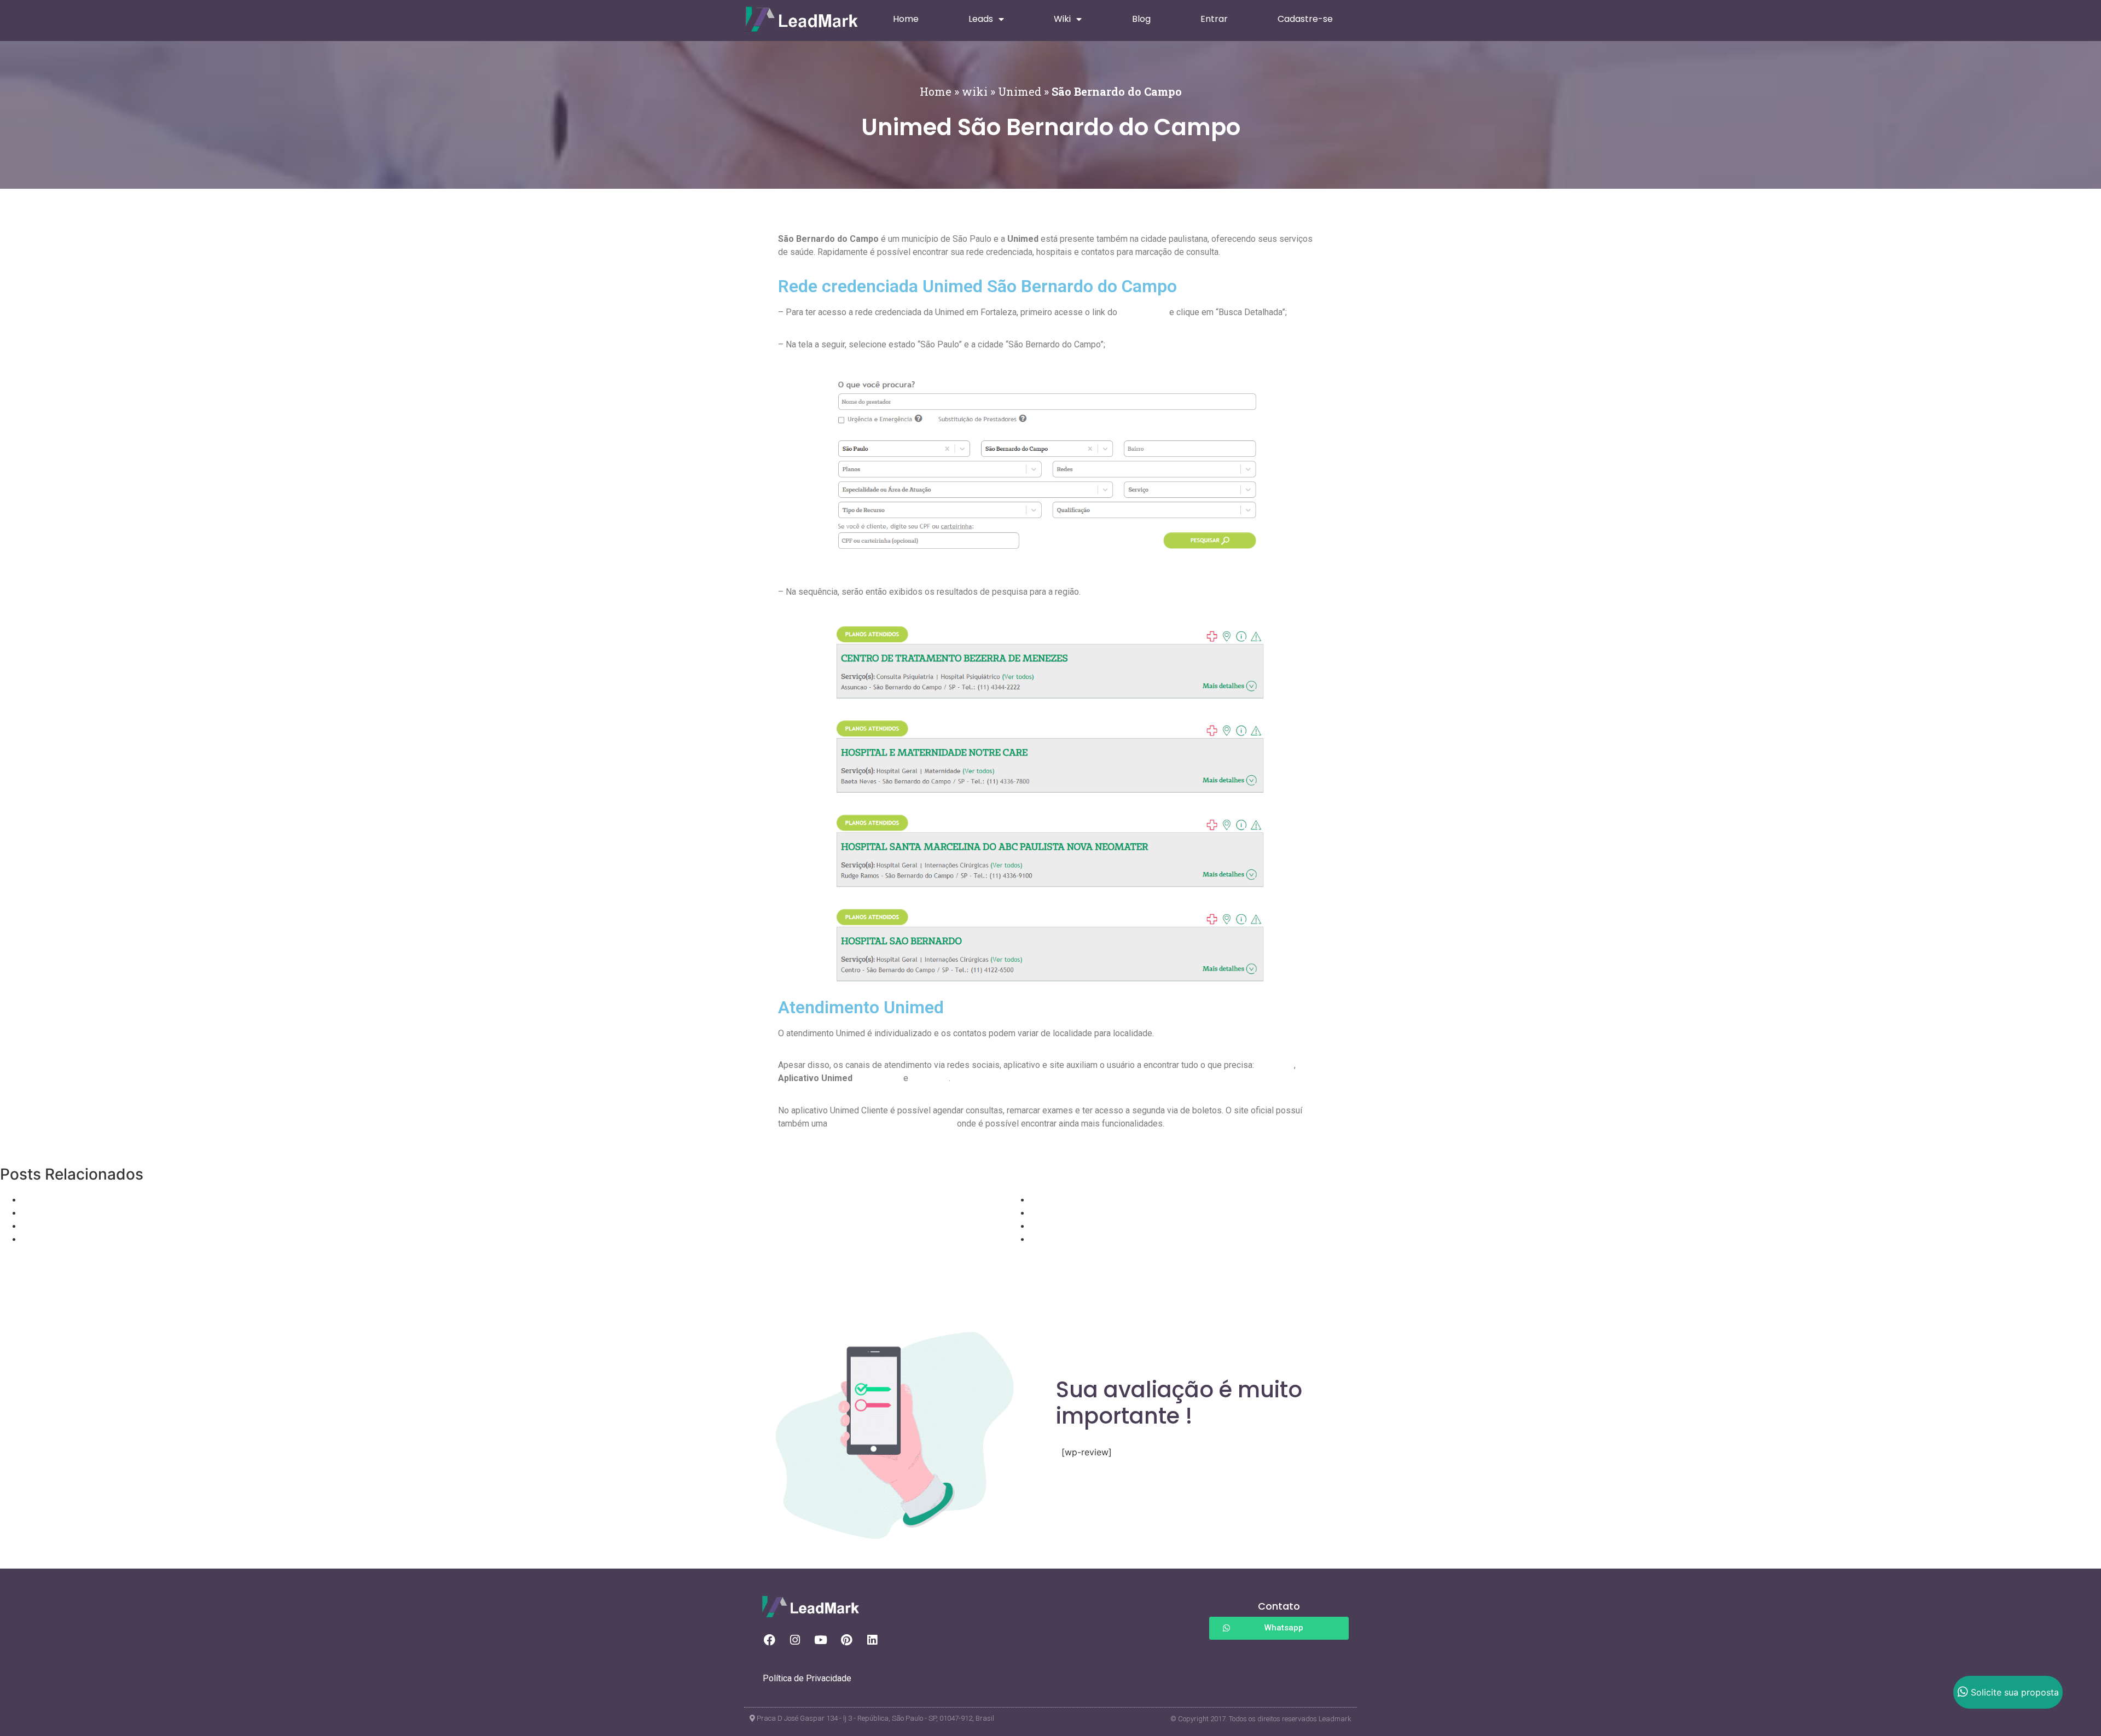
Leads (981, 19)
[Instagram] (795, 1640)
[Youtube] (821, 1640)
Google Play (878, 1078)
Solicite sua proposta (2015, 1692)
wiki (975, 91)
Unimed (1020, 91)
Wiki (1062, 19)
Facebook (1275, 1065)
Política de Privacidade (807, 1678)
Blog (1141, 19)
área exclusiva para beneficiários (892, 1124)
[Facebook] (769, 1640)
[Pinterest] (846, 1640)
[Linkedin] (872, 1640)
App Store (930, 1078)
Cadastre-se (1305, 19)
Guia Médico (1143, 312)
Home (906, 19)
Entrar (1214, 19)
